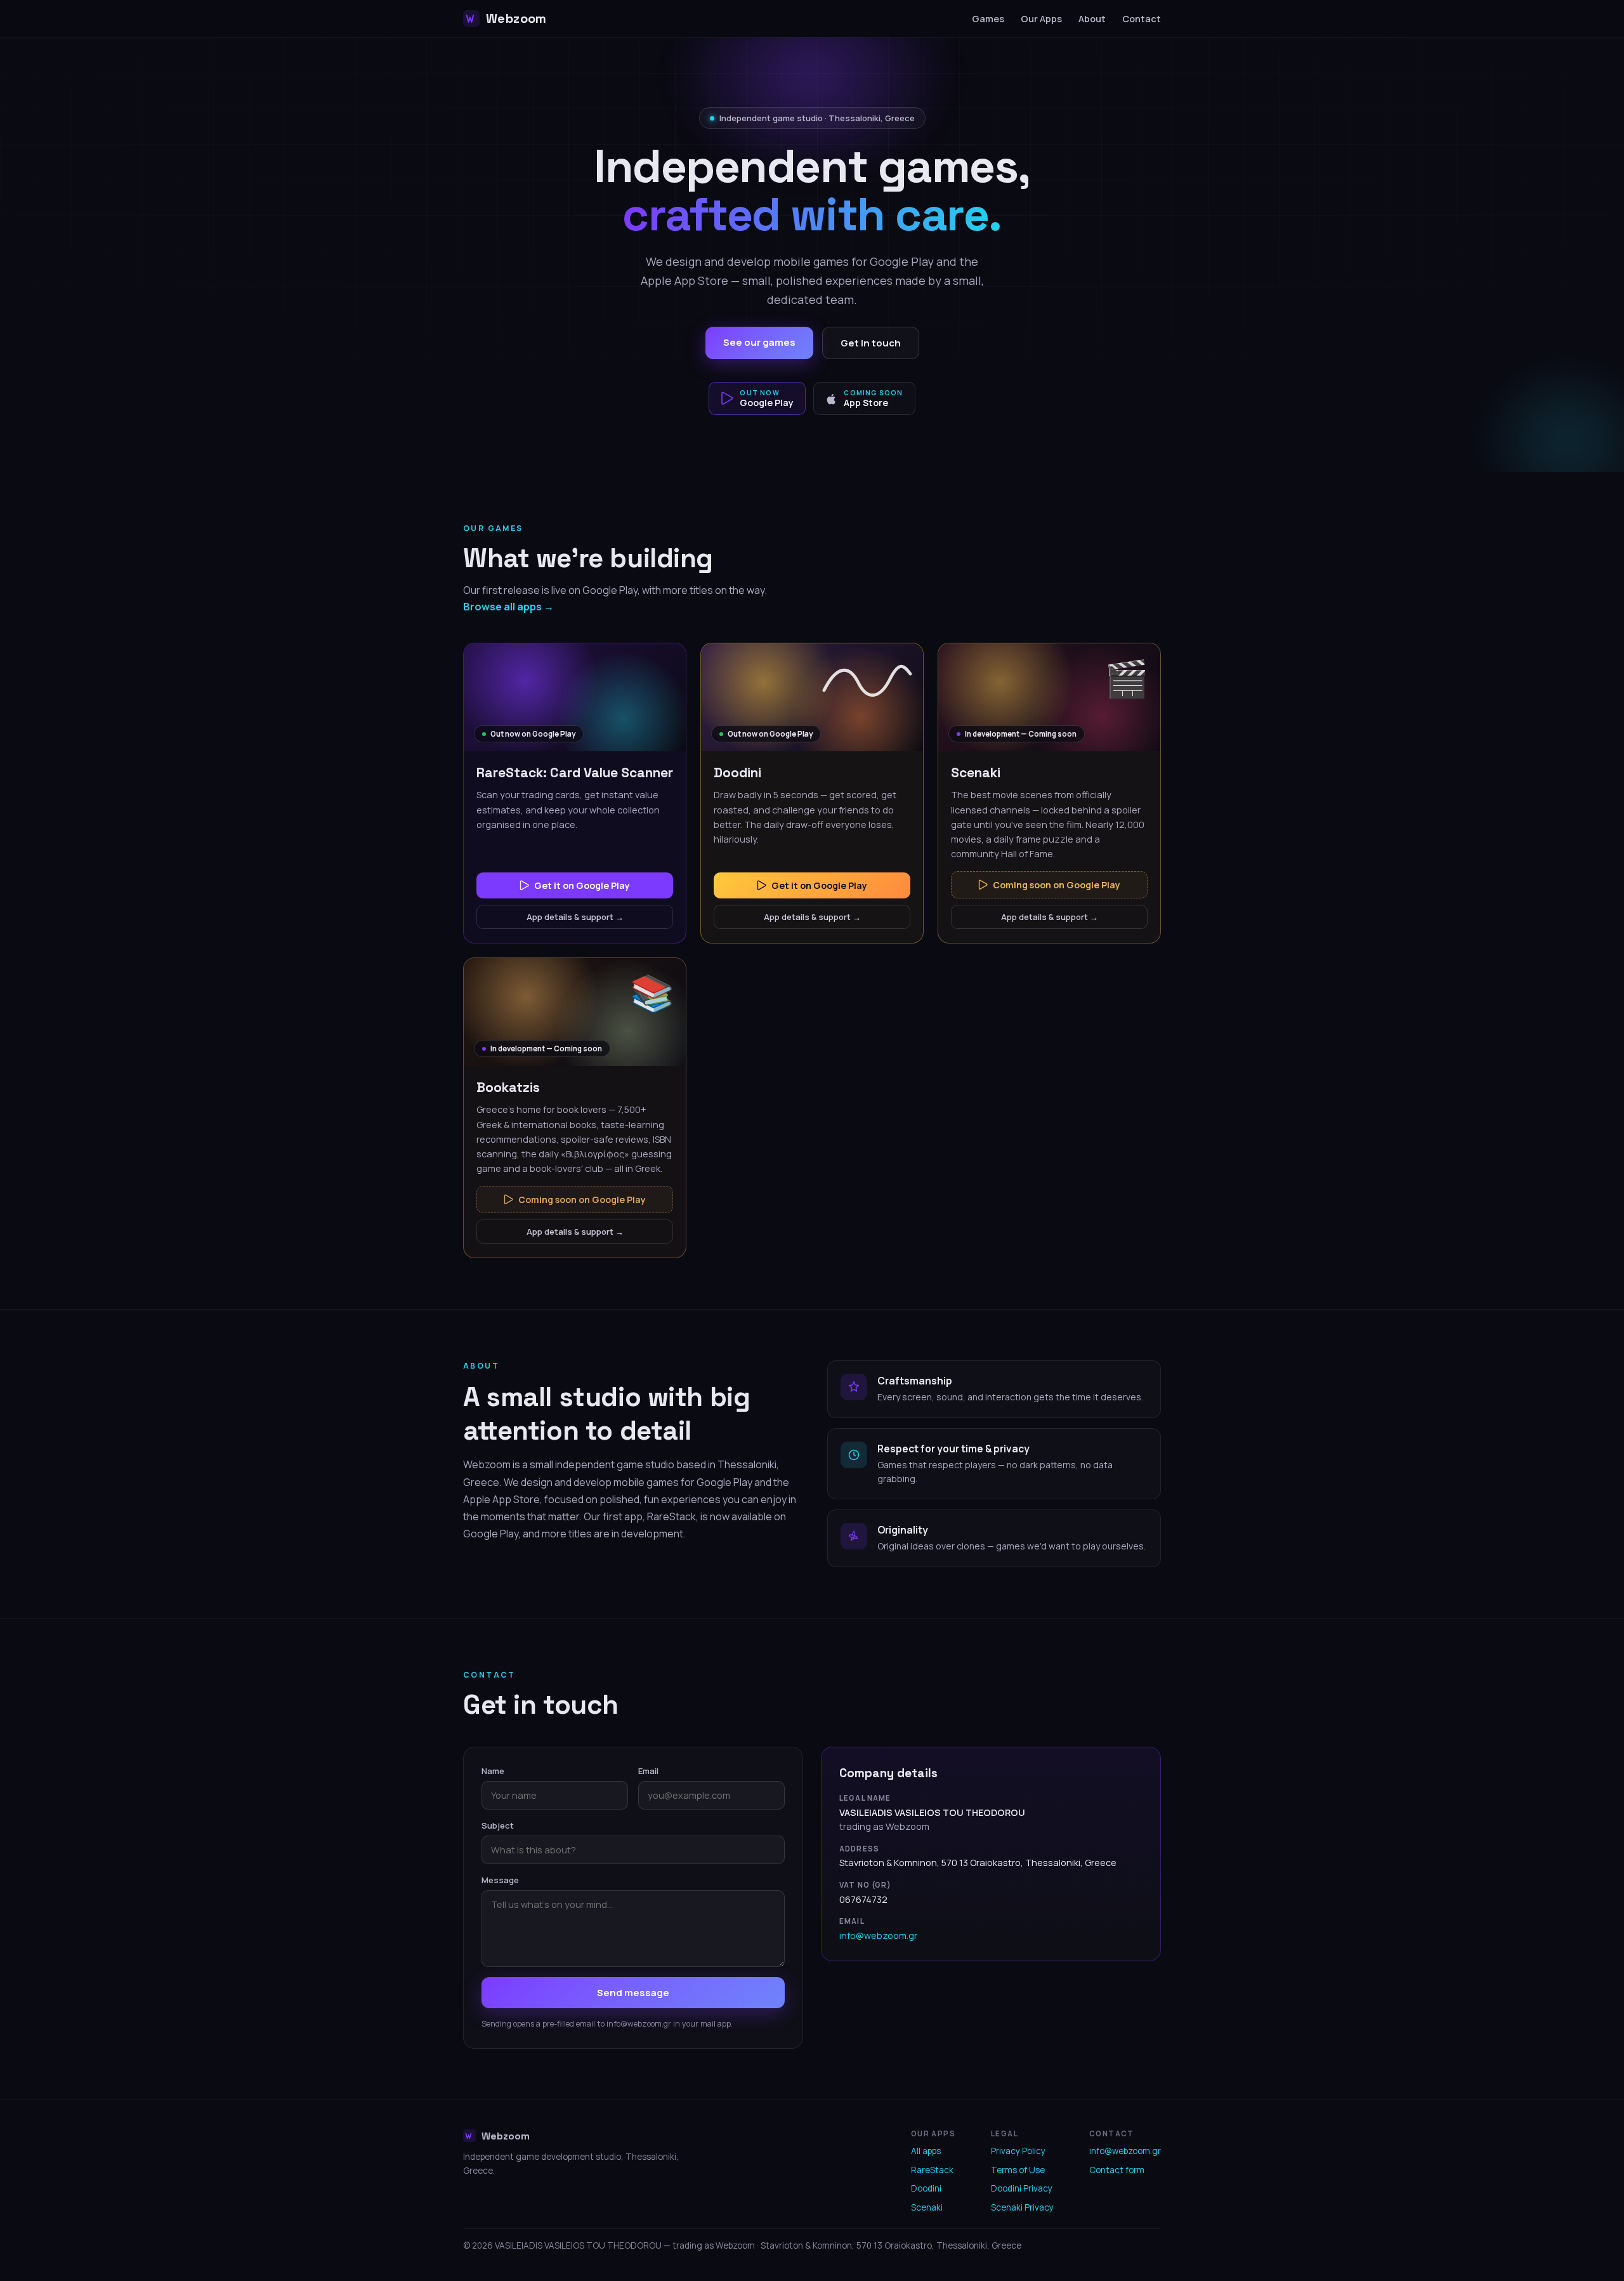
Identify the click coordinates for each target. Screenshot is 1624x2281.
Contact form (1117, 2170)
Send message (633, 1993)
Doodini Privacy (1022, 2188)
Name (493, 1771)
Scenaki (927, 2207)
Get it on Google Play (582, 885)
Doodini (926, 2188)
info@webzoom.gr (878, 1936)
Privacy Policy (1018, 2151)
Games (988, 19)
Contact (1142, 19)
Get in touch (871, 343)
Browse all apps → (508, 607)
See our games (759, 342)
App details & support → (575, 917)
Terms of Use (1018, 2170)
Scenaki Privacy (1022, 2207)
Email (648, 1771)
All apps (926, 2151)
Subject (498, 1825)
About (1092, 19)
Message (500, 1880)
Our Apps (1041, 19)
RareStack (932, 2170)
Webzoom (516, 18)
